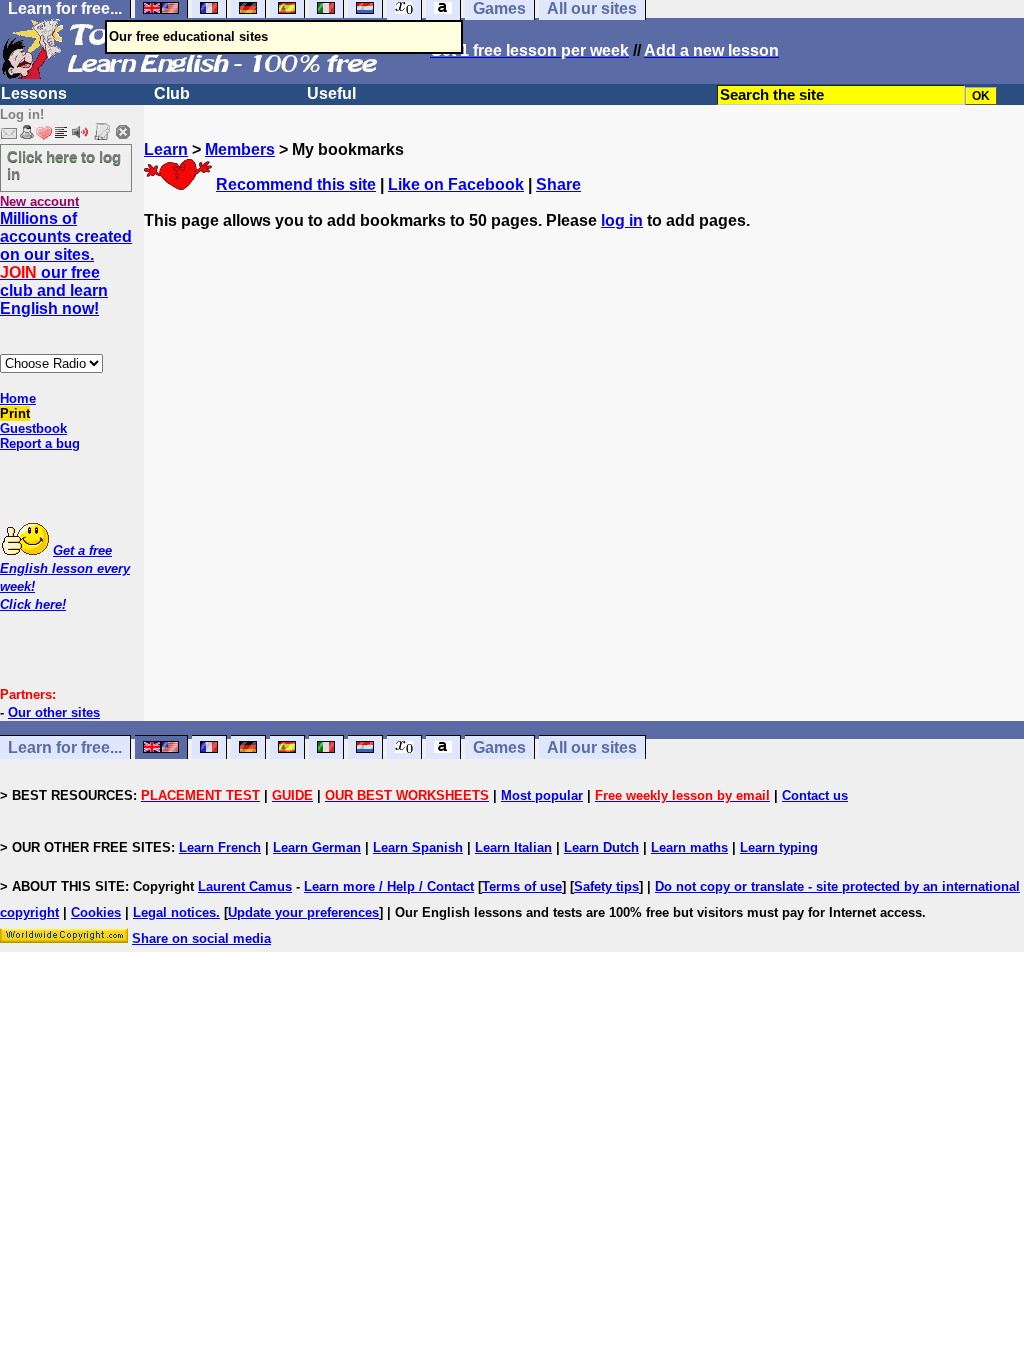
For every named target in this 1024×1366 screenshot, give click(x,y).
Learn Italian (513, 847)
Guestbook (33, 428)
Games (499, 747)
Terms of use (522, 886)
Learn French (220, 847)
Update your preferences (303, 912)
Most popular (542, 795)
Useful (331, 93)
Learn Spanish (418, 847)
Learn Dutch (601, 847)
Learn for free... (65, 747)
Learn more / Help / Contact (389, 886)
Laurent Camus (245, 886)
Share (558, 184)
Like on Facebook (456, 184)
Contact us (815, 795)
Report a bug (40, 443)
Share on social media (201, 938)
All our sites (592, 747)
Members (240, 149)
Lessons (34, 93)
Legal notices (174, 912)
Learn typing (779, 847)
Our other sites (54, 712)
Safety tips (606, 886)
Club (172, 93)
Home (18, 398)
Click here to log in (64, 165)
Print (15, 413)
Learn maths (689, 847)
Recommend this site (296, 184)
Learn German (317, 847)
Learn (166, 149)
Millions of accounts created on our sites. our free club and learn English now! (66, 263)
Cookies (96, 912)
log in (622, 220)
